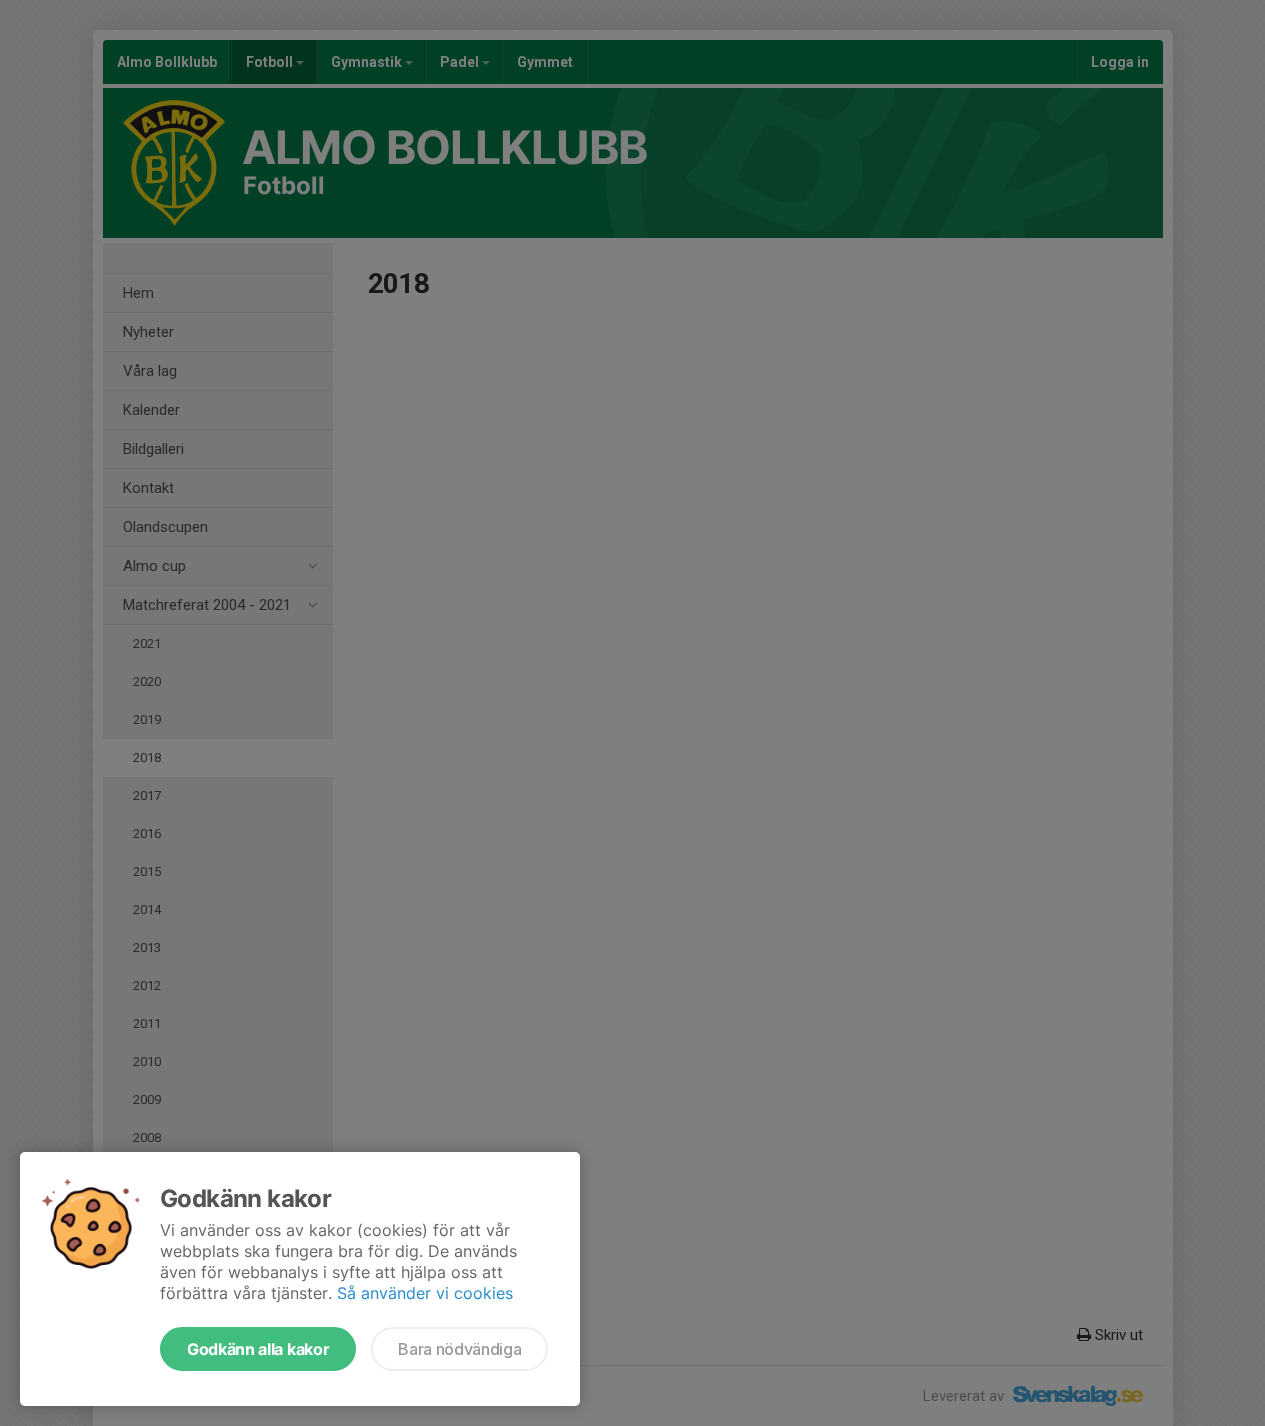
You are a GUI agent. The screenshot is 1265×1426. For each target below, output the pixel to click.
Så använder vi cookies (425, 1293)
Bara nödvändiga (459, 1349)
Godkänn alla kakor (258, 1349)
